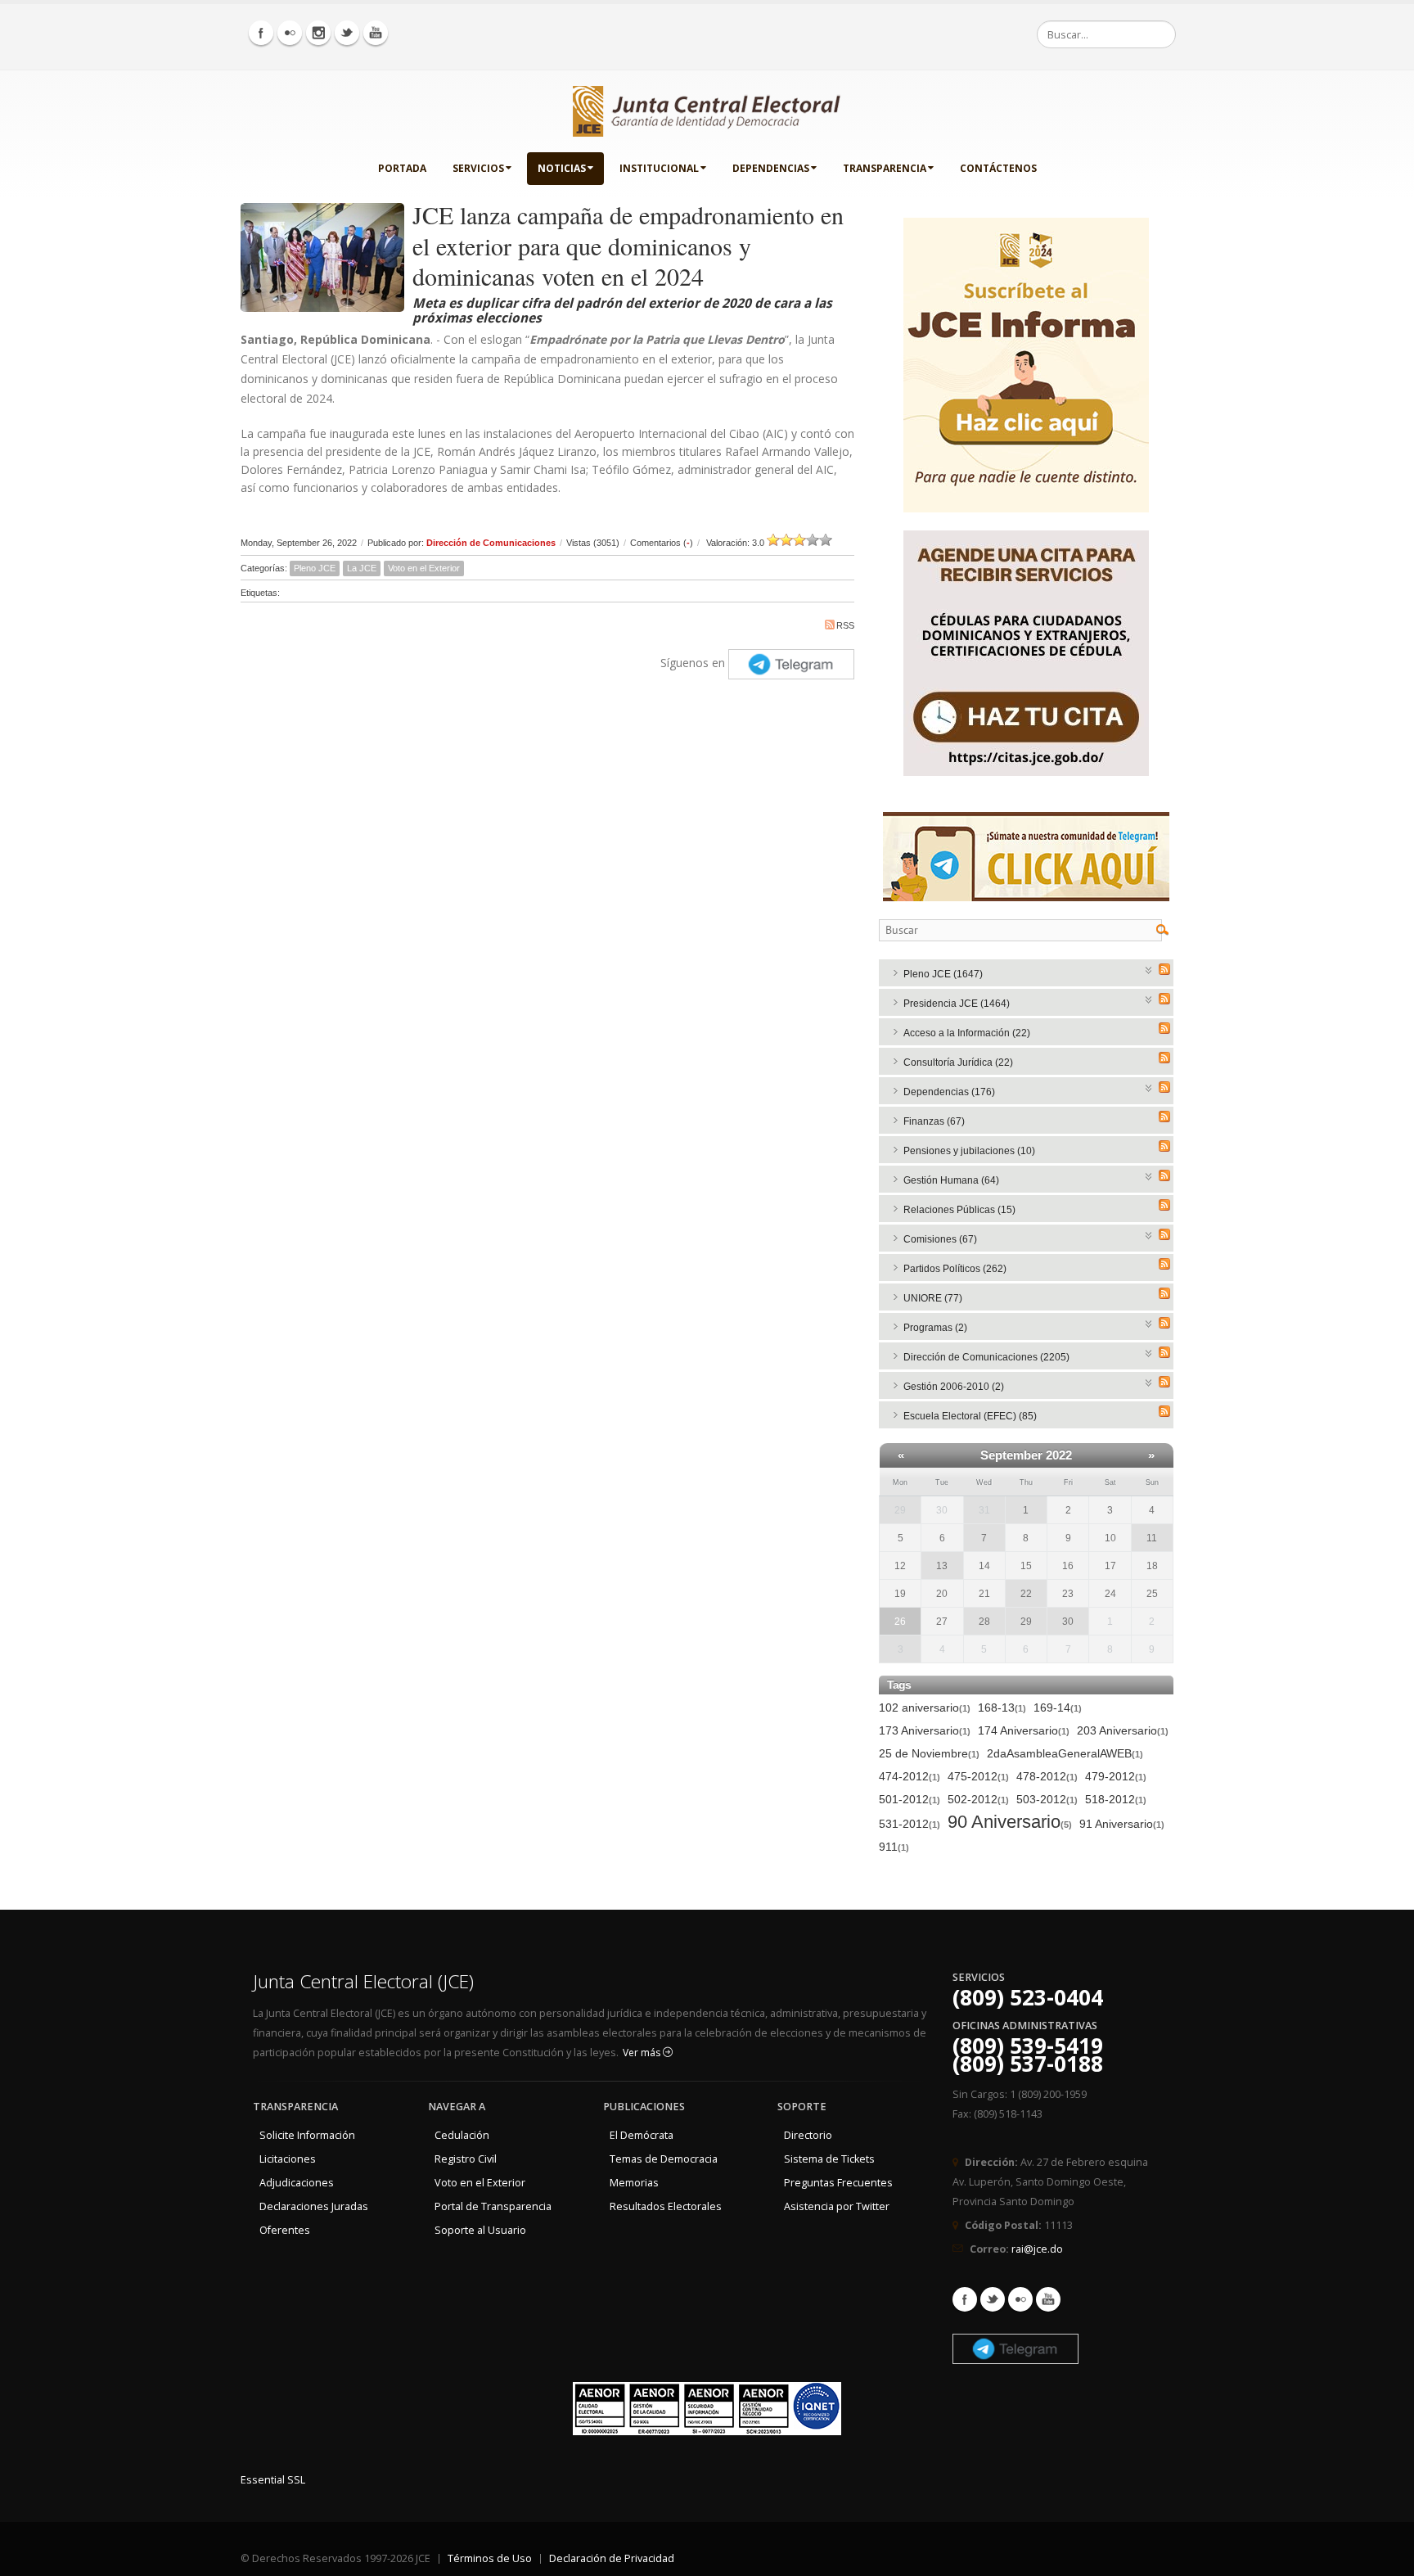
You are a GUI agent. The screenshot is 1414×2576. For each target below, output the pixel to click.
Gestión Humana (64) (951, 1180)
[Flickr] (290, 33)
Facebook (965, 2299)
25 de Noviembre (929, 1753)
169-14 (1058, 1708)
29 (900, 1510)
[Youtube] (376, 33)
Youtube (1048, 2299)
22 (1026, 1594)
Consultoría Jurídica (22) (958, 1062)
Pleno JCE (315, 568)
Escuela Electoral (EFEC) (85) (970, 1416)
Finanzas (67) (934, 1121)
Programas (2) (935, 1328)
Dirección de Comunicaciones (491, 543)
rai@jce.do (1037, 2249)
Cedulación (462, 2135)
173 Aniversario (925, 1730)
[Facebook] (261, 33)
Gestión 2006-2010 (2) (954, 1387)
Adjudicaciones (297, 2183)
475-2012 (978, 1776)
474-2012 (910, 1776)
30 (1068, 1622)
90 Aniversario (1010, 1823)
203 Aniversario (1123, 1730)
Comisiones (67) (940, 1239)
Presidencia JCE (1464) (957, 1004)
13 (942, 1566)
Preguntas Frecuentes (838, 2183)
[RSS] (1164, 969)
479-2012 (1116, 1776)
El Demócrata (642, 2135)
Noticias (562, 168)
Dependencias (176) (949, 1092)
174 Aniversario (1024, 1730)
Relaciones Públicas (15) (959, 1210)
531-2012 (910, 1824)
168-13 (1002, 1708)
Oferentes (285, 2230)
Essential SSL (273, 2480)
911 (894, 1847)
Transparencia (885, 168)
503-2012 (1047, 1799)
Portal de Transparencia (493, 2206)
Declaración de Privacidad (612, 2558)
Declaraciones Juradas (314, 2206)
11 (1152, 1538)
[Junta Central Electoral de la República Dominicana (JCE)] (707, 108)
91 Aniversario (1122, 1824)
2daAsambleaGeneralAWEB (1065, 1753)
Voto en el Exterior (424, 568)
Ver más (643, 2053)
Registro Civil (466, 2159)
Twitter (993, 2299)
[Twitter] (347, 33)
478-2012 (1047, 1776)
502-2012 (978, 1799)
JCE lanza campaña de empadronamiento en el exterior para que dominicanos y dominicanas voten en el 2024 (628, 245)
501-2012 (910, 1799)
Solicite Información (307, 2135)
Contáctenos (998, 168)
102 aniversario (925, 1708)
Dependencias (771, 168)
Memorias (634, 2183)
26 (900, 1622)
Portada (402, 168)
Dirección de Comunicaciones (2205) (986, 1357)
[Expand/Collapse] (1149, 969)
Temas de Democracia (664, 2159)
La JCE (362, 568)
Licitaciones (288, 2159)
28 (984, 1622)
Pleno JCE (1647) (943, 974)
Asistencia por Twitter (837, 2206)
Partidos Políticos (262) (955, 1269)
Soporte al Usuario (480, 2230)
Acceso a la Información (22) (967, 1033)
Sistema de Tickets (829, 2159)
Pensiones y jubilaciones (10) (969, 1151)
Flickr (1020, 2299)
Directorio (808, 2135)
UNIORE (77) (933, 1298)
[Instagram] (318, 33)
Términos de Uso (490, 2558)
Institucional (659, 168)
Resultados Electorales (666, 2206)
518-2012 (1116, 1799)
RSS (845, 625)
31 (984, 1510)
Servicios (478, 168)
